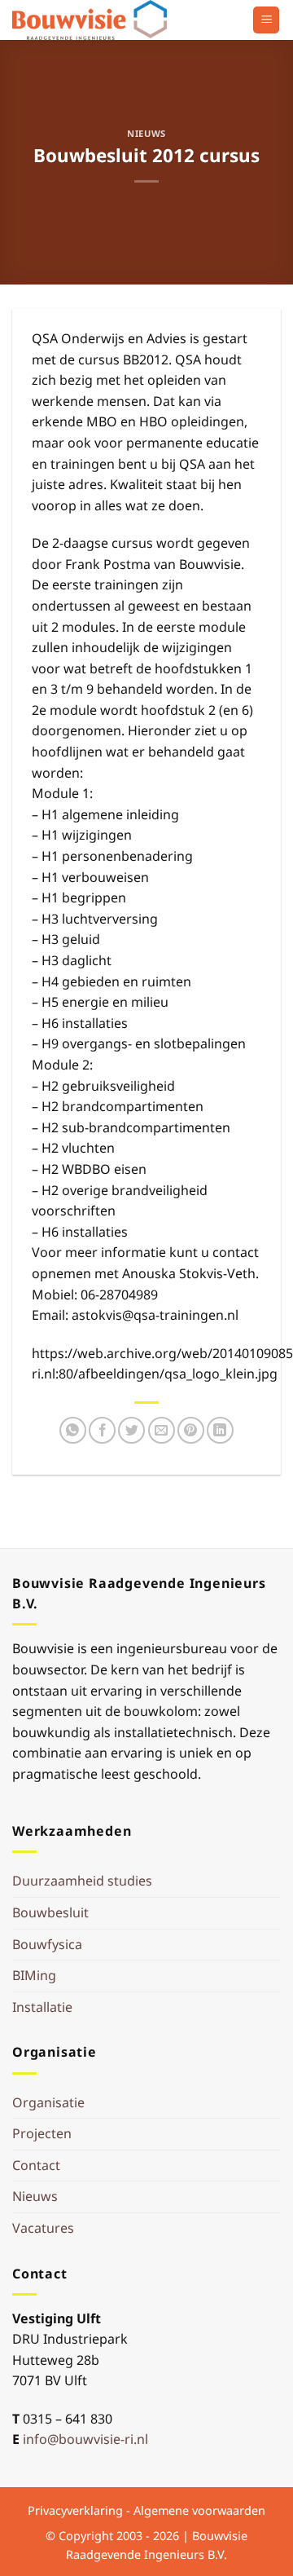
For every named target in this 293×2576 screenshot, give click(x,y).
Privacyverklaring (75, 2510)
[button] (266, 20)
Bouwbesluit (50, 1912)
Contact (36, 2165)
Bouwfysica (47, 1944)
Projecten (42, 2133)
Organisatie (48, 2102)
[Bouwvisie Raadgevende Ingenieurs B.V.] (94, 20)
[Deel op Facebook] (102, 1430)
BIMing (34, 1975)
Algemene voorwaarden (199, 2510)
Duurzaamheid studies (82, 1881)
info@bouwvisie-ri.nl (85, 2439)
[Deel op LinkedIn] (220, 1430)
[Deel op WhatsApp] (73, 1430)
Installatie (42, 2007)
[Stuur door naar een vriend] (162, 1430)
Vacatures (43, 2228)
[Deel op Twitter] (131, 1430)
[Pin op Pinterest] (191, 1430)
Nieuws (146, 133)
